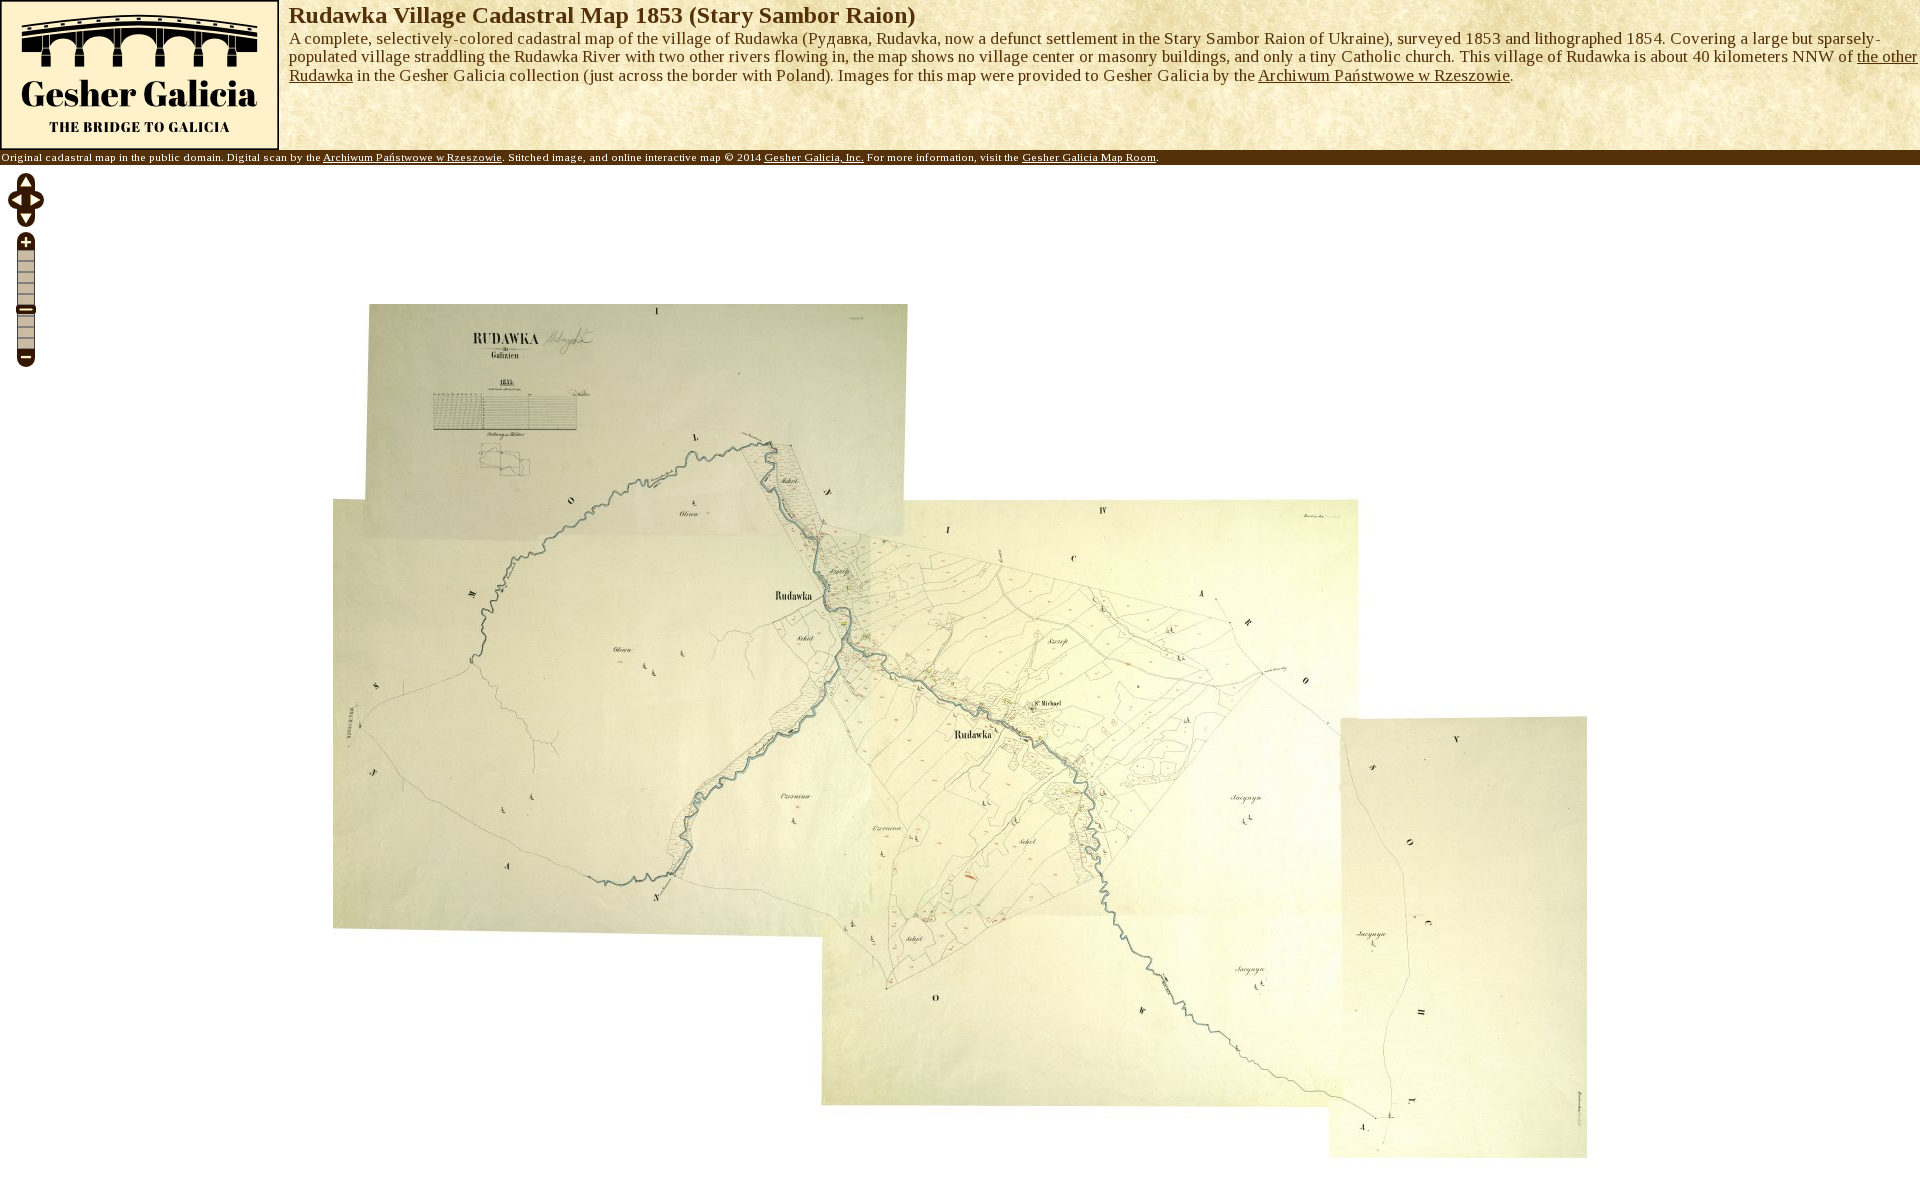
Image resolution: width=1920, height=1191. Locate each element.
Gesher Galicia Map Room (1089, 157)
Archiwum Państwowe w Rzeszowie (1384, 75)
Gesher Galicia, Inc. (814, 157)
